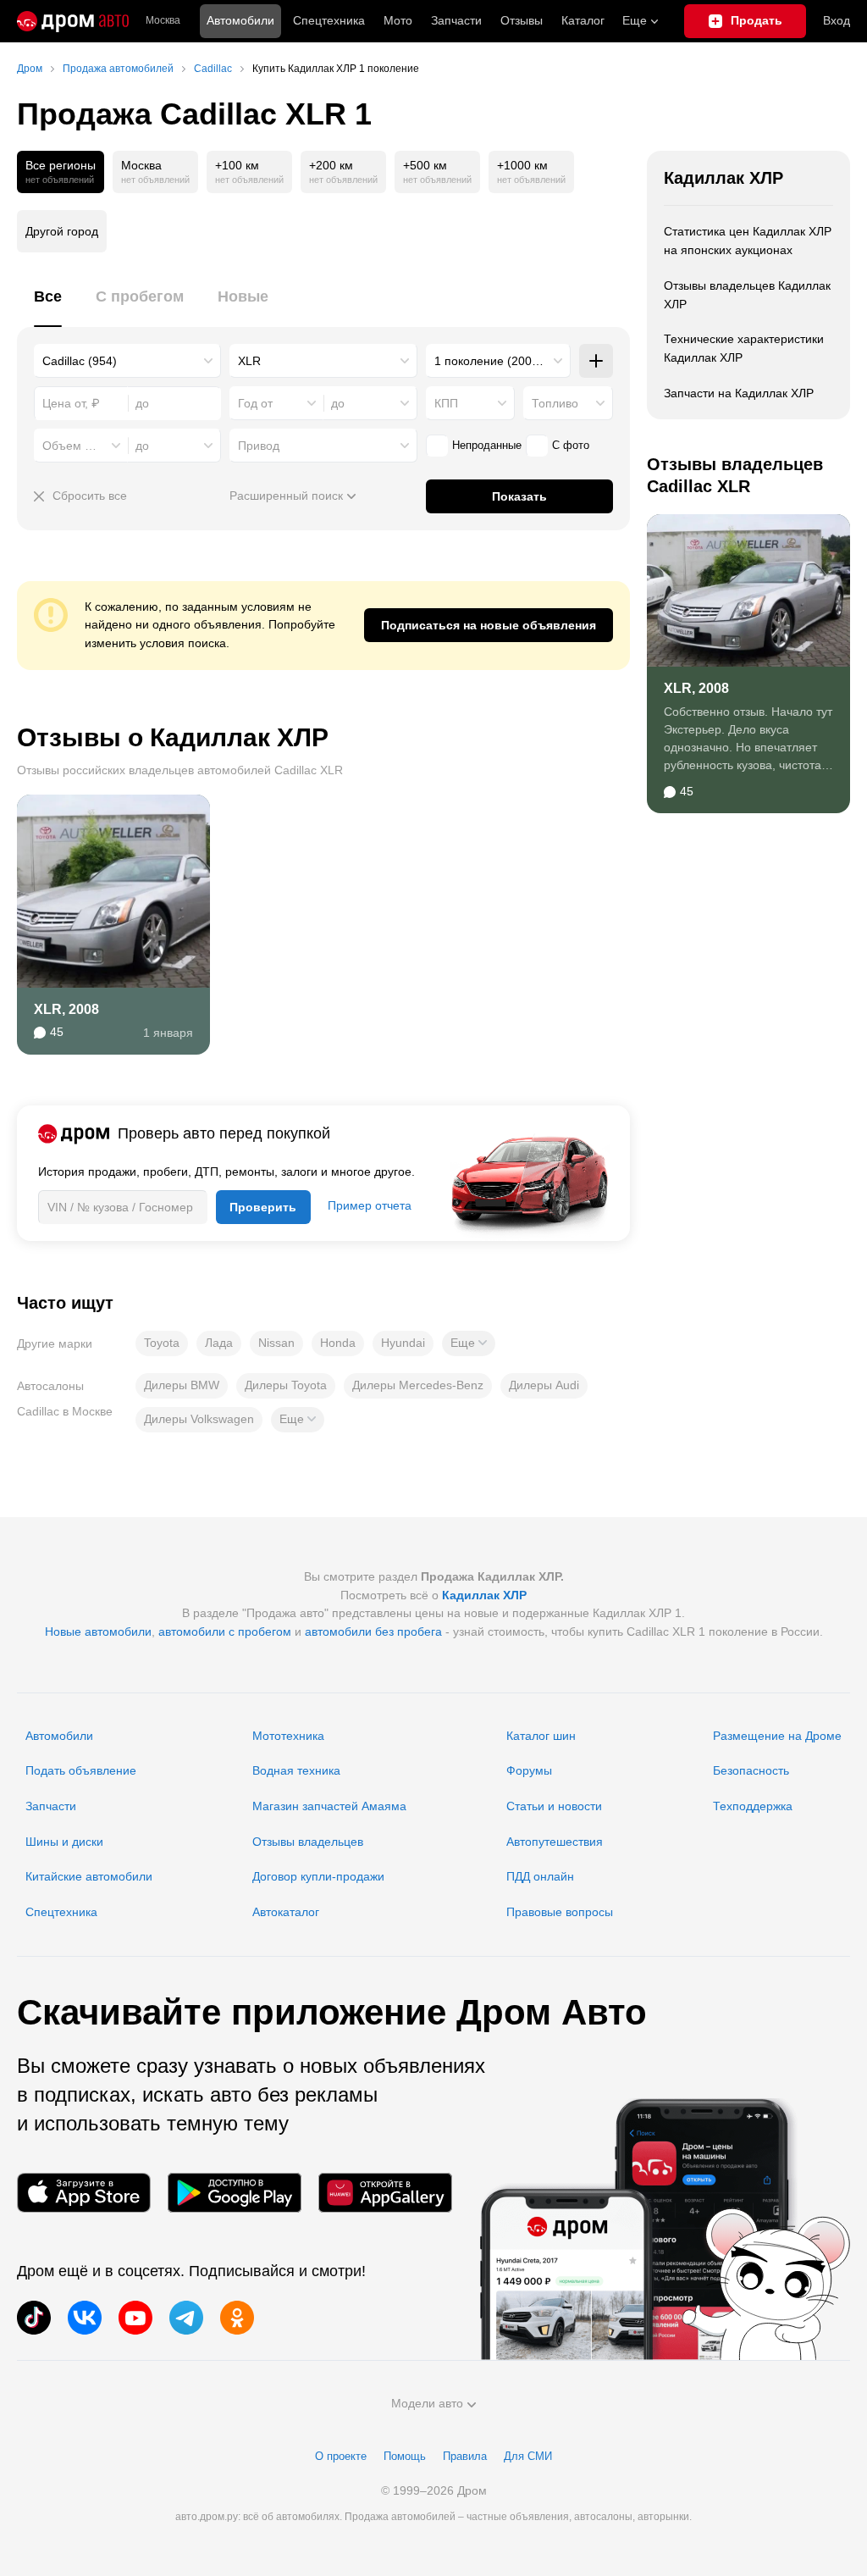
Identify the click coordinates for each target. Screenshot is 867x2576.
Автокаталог (286, 1912)
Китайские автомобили (89, 1876)
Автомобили (240, 20)
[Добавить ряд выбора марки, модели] (596, 361)
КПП (446, 403)
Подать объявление (81, 1770)
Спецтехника (61, 1912)
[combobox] (127, 361)
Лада (219, 1343)
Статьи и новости (554, 1806)
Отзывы (522, 20)
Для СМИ (528, 2456)
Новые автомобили (98, 1631)
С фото (571, 445)
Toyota (162, 1343)
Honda (338, 1343)
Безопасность (751, 1770)
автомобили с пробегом (225, 1631)
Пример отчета (370, 1205)
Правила (465, 2456)
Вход (837, 20)
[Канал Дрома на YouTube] (135, 2318)
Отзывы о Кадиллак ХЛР (173, 737)
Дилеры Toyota (286, 1385)
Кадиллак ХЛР (723, 178)
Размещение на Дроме (777, 1736)
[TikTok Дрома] (34, 2318)
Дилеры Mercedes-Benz (418, 1385)
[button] (469, 1343)
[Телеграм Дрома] (186, 2318)
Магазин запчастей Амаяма (329, 1806)
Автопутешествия (555, 1842)
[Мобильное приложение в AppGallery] (385, 2193)
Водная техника (296, 1770)
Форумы (529, 1770)
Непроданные (487, 445)
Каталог (583, 20)
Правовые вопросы (560, 1912)
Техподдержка (753, 1806)
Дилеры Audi (544, 1385)
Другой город (62, 231)
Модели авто (427, 2403)
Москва (163, 21)
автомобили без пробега (373, 1631)
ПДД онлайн (540, 1876)
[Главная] (73, 21)
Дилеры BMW (182, 1385)
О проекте (341, 2456)
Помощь (405, 2456)
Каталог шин (541, 1736)
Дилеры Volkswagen (199, 1419)
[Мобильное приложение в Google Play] (235, 2193)
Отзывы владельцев (308, 1842)
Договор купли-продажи (318, 1876)
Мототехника (288, 1736)
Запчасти (456, 20)
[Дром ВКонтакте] (85, 2318)
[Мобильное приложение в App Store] (84, 2193)
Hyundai (403, 1343)
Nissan (276, 1343)
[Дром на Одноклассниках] (237, 2318)
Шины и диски (64, 1842)
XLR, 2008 (66, 1009)
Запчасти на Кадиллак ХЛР (739, 393)
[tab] (48, 306)
